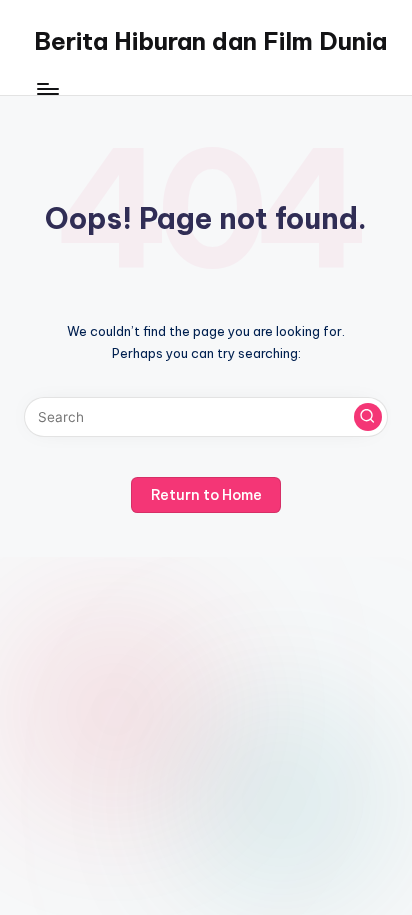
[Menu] (47, 89)
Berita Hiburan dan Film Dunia (210, 41)
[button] (368, 417)
